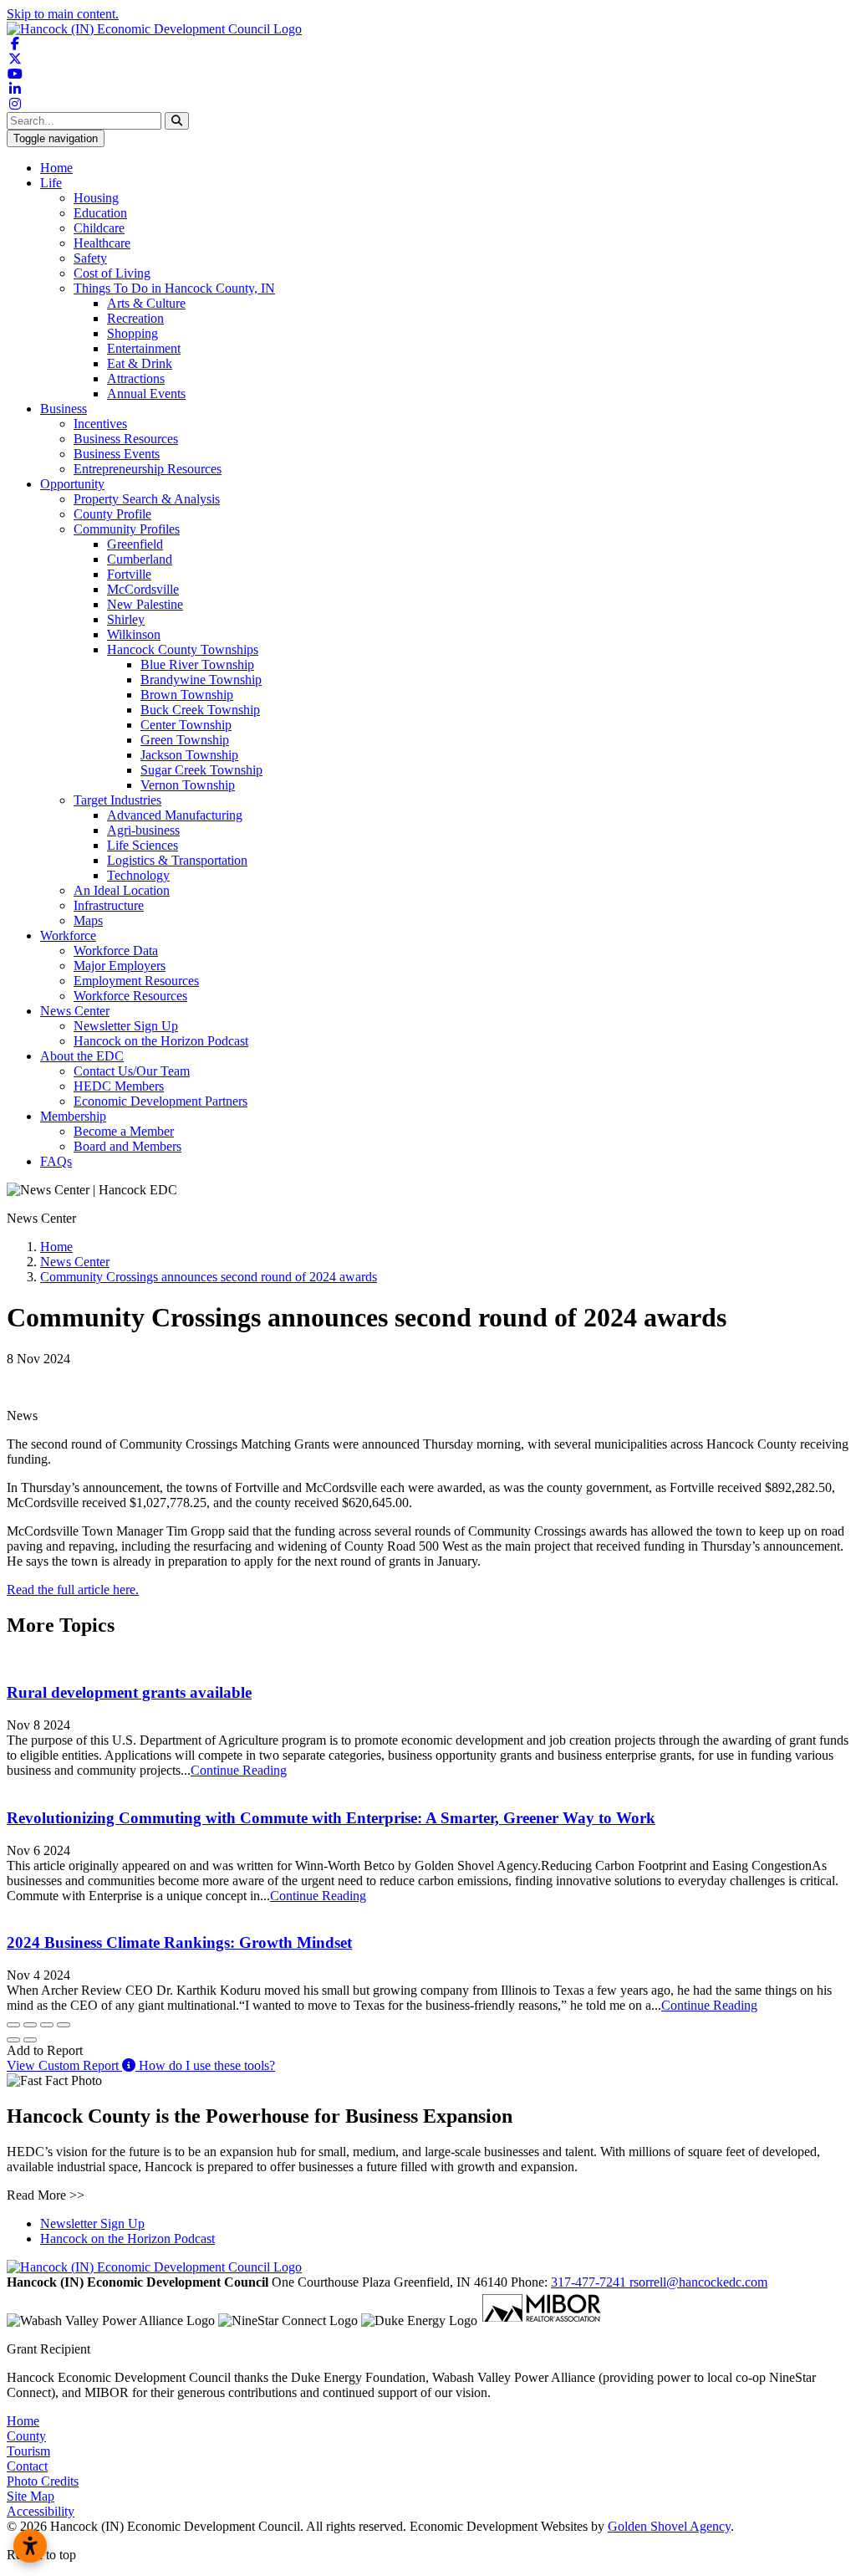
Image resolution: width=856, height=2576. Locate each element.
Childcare (99, 228)
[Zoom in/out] (64, 2025)
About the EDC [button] (82, 1056)
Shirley (126, 619)
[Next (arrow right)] (30, 2040)
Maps (88, 920)
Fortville (129, 574)
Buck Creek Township (200, 710)
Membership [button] (73, 1116)
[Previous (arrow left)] (13, 2040)
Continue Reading (239, 1770)
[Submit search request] (177, 121)
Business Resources (126, 439)
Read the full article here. (73, 1590)
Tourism (28, 2451)
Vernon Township (188, 785)
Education (100, 213)
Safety (90, 258)
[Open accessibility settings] (30, 2546)
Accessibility (41, 2511)
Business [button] (64, 409)
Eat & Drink (140, 363)
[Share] (30, 2025)
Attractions (136, 378)
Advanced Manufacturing (175, 815)
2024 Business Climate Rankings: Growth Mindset (179, 1942)
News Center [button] (75, 1011)
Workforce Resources (130, 996)
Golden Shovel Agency (669, 2526)
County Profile (112, 514)
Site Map (31, 2496)
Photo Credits (43, 2481)
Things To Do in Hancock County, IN (174, 288)
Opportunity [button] (72, 484)
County (26, 2436)
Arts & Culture (146, 303)
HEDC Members (119, 1086)
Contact (27, 2466)
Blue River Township (197, 664)
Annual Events (146, 394)
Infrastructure (109, 905)
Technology (138, 875)
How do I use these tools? (205, 2065)
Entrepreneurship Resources (148, 469)
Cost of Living (112, 273)
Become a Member (124, 1131)
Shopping (132, 333)
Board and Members (127, 1146)
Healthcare (102, 243)
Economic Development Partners (160, 1101)
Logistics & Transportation (177, 860)
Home (56, 168)
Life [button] (51, 183)
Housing (96, 198)
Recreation (135, 318)
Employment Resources (136, 981)
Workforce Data (116, 951)
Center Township (186, 725)
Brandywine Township (201, 680)
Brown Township (187, 695)
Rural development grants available (129, 1692)
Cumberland (140, 559)
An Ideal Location (122, 890)
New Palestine (145, 604)
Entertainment (144, 348)
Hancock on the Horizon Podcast (161, 1041)
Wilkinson (134, 634)
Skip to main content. (63, 14)
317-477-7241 (590, 2282)
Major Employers (120, 966)
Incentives (100, 424)
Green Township (185, 740)
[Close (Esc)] (13, 2025)
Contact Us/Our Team (132, 1071)
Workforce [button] (68, 935)
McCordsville (143, 589)
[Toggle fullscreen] (47, 2025)
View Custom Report (64, 2065)
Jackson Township (189, 755)
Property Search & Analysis (147, 499)
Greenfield (135, 544)
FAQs (56, 1161)
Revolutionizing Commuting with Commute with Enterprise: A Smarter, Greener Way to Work (331, 1818)
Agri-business (143, 830)
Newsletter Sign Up (126, 1026)
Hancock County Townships (183, 649)
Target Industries (117, 800)
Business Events (117, 454)
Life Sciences (143, 845)
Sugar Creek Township (201, 770)
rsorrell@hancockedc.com (698, 2282)
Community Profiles (127, 529)
